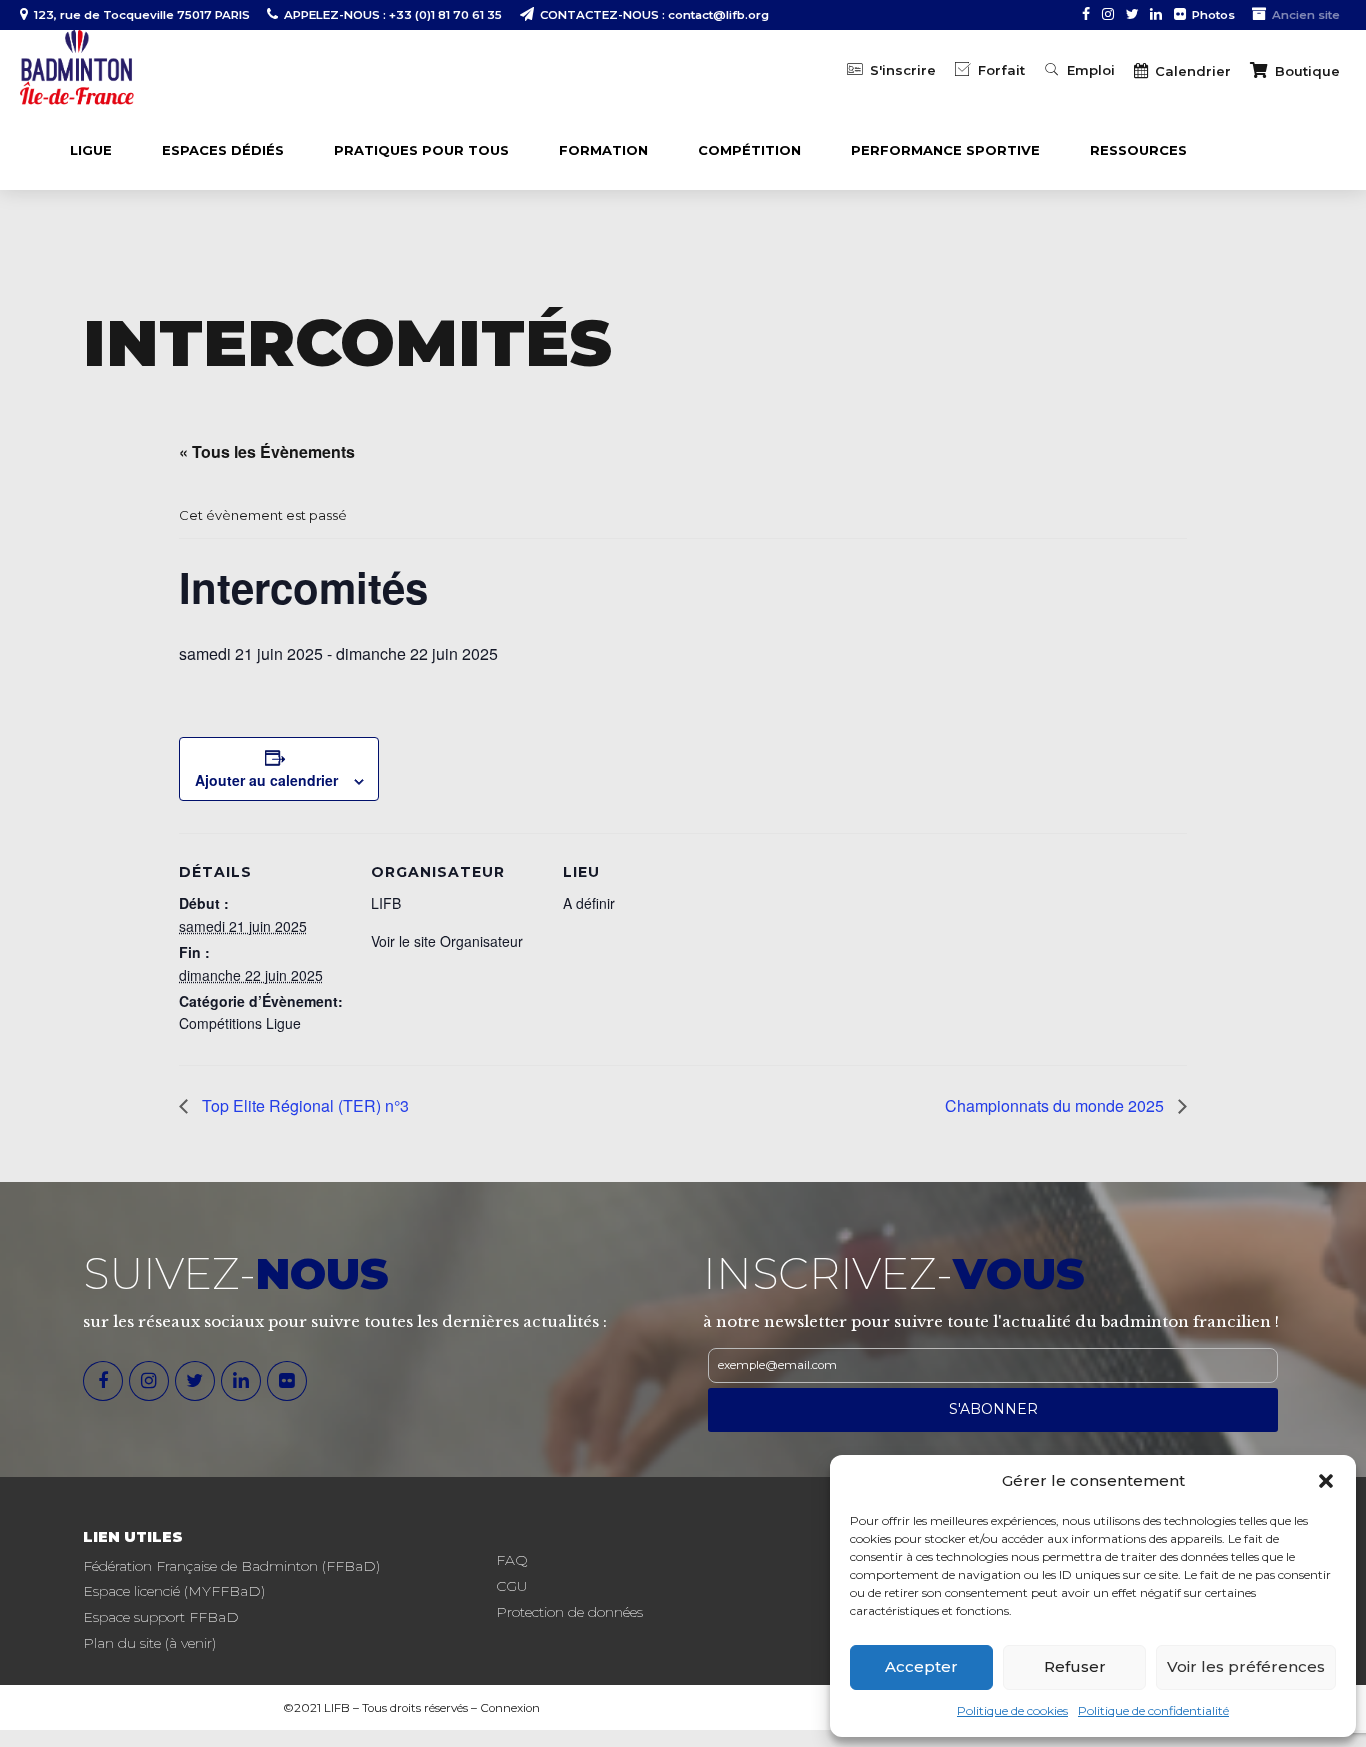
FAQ (512, 1560)
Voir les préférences (1246, 1666)
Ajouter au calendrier (266, 780)
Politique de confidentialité (1153, 1710)
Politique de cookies (1012, 1710)
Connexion (510, 1708)
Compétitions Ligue (240, 1023)
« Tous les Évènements (267, 451)
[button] (1326, 1481)
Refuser (1075, 1666)
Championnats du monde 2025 (1056, 1105)
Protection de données (569, 1612)
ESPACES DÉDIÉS (223, 150)
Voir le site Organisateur (447, 941)
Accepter (921, 1666)
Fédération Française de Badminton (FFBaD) (231, 1566)
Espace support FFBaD (161, 1617)
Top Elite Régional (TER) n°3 (303, 1105)
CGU (511, 1586)
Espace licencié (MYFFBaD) (174, 1591)
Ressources (1138, 150)
